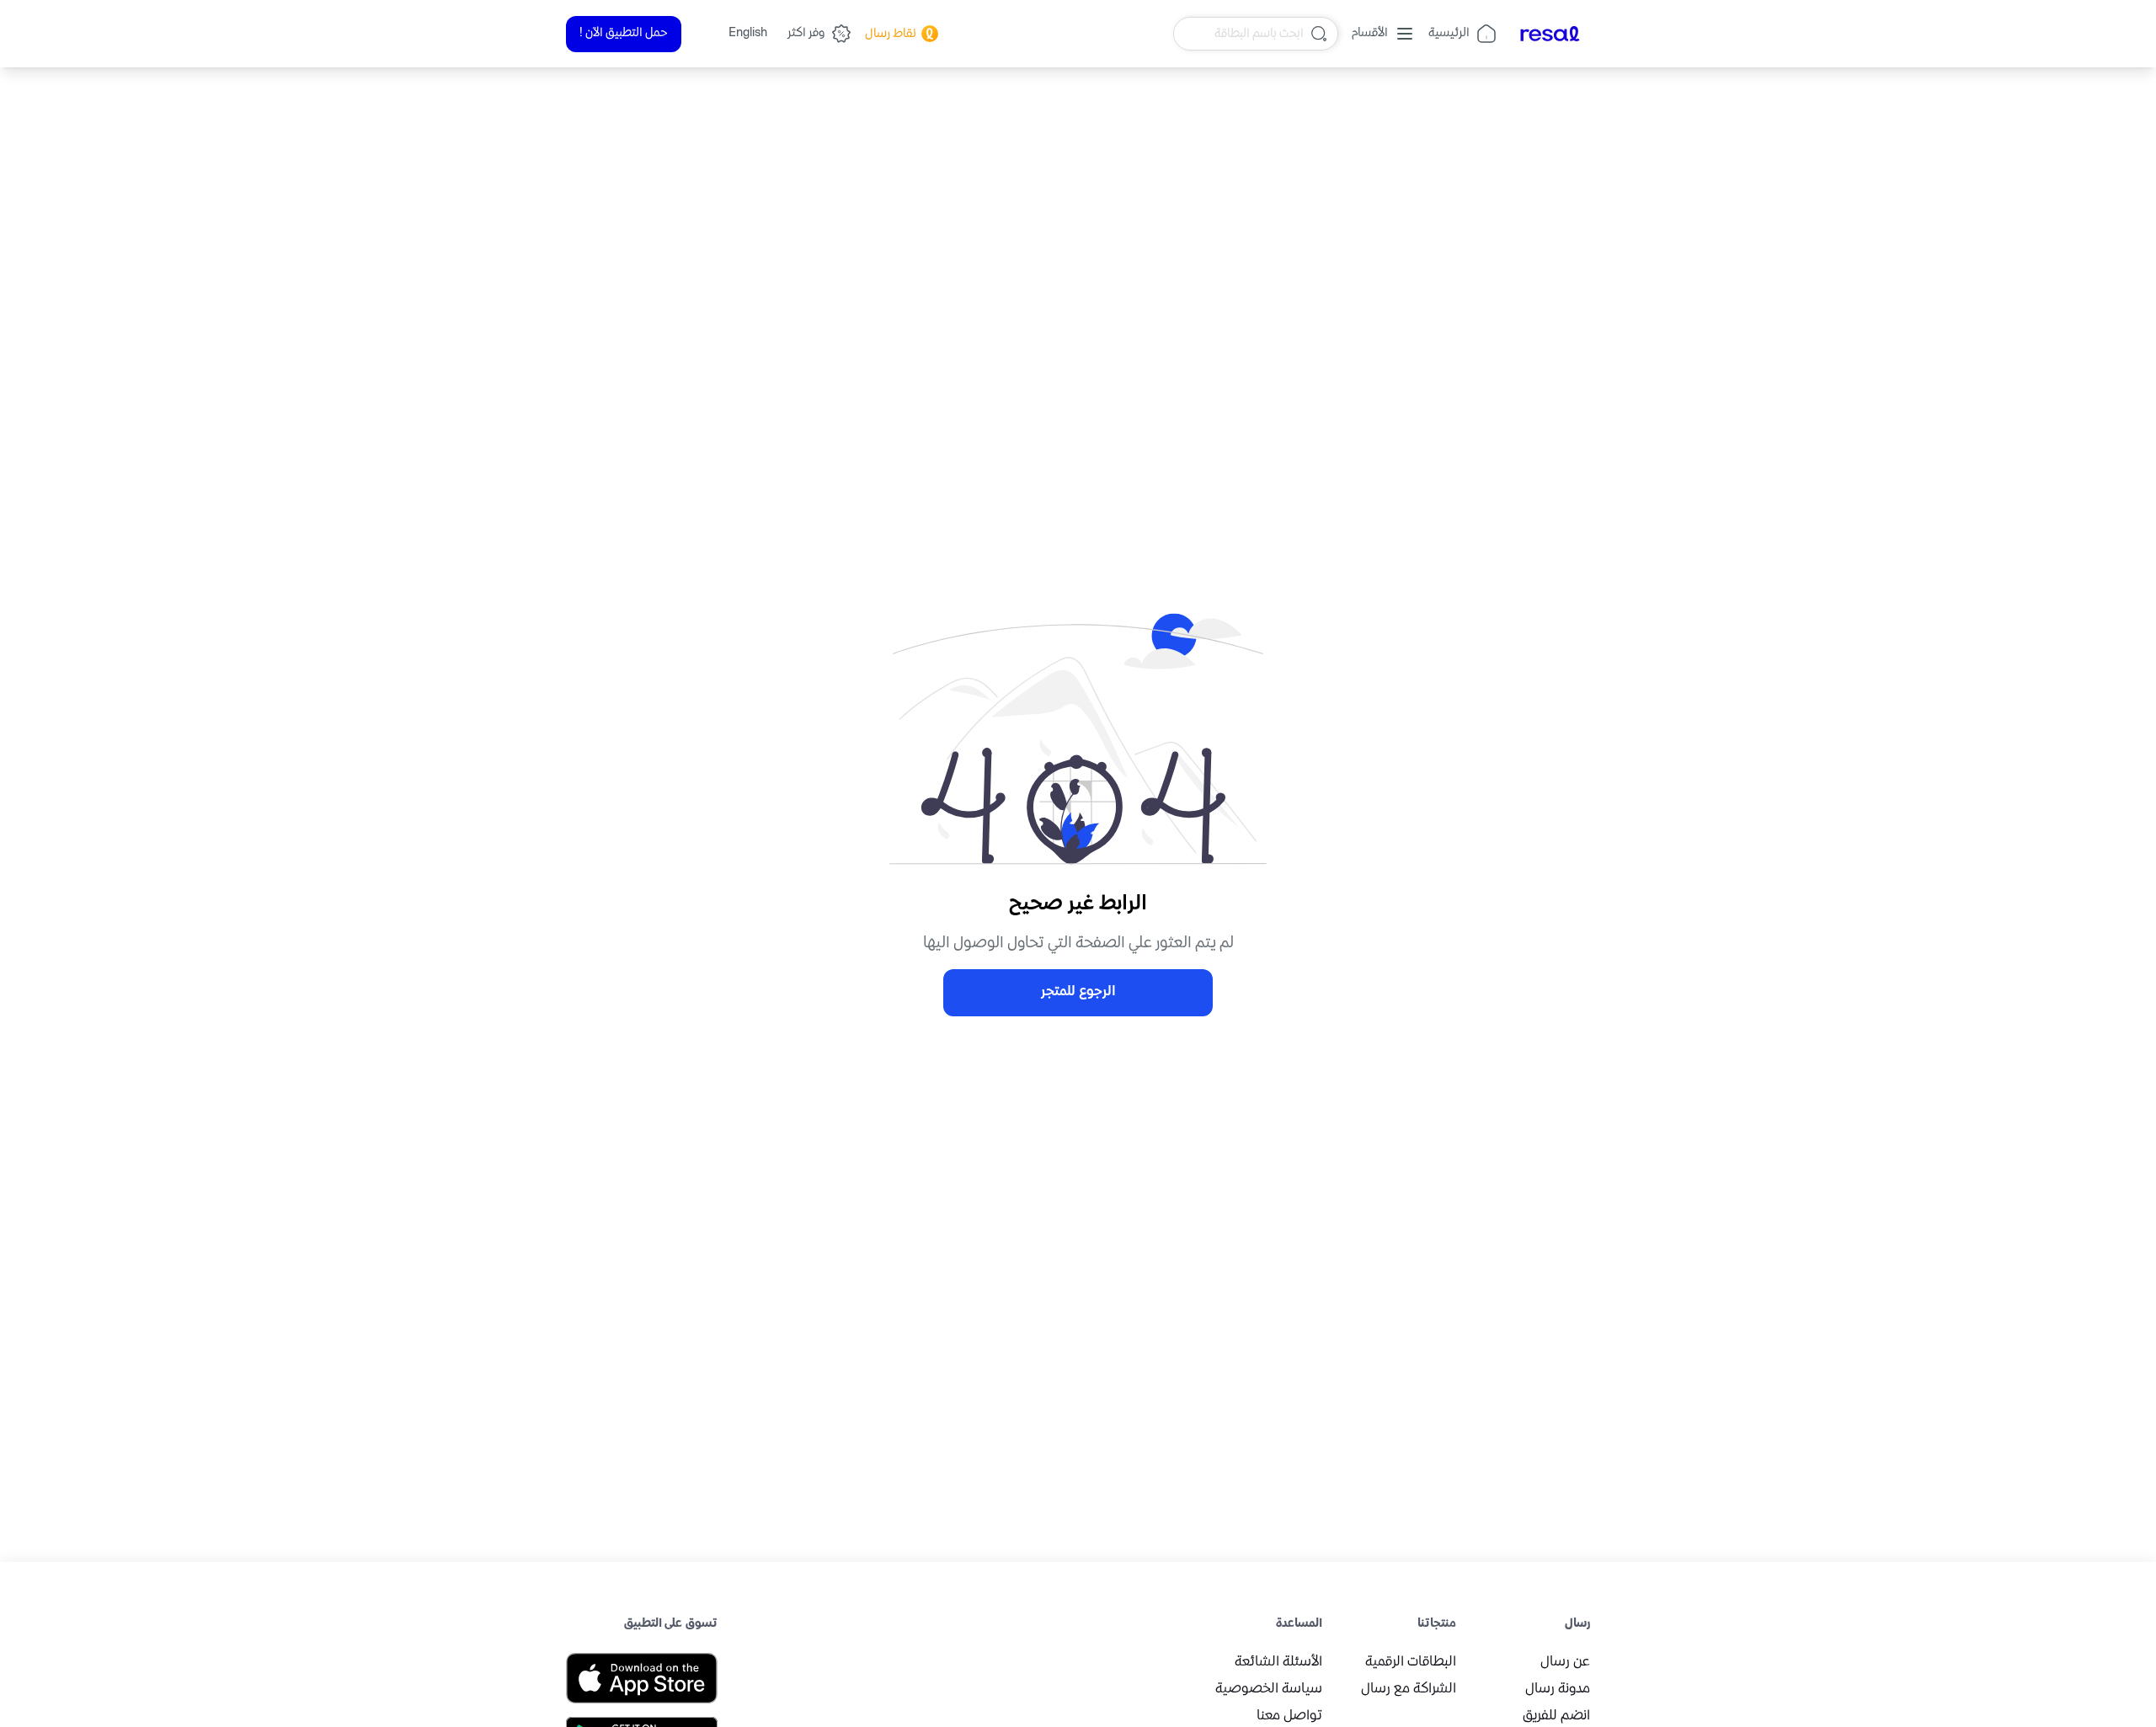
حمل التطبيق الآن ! (624, 33)
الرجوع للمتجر (1078, 992)
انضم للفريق (1556, 1716)
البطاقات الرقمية (1411, 1663)
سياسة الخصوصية (1269, 1690)
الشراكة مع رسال (1409, 1690)
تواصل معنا (1289, 1716)
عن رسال (1565, 1663)
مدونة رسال (1558, 1690)
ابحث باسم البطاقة (1259, 33)
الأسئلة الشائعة (1278, 1663)
